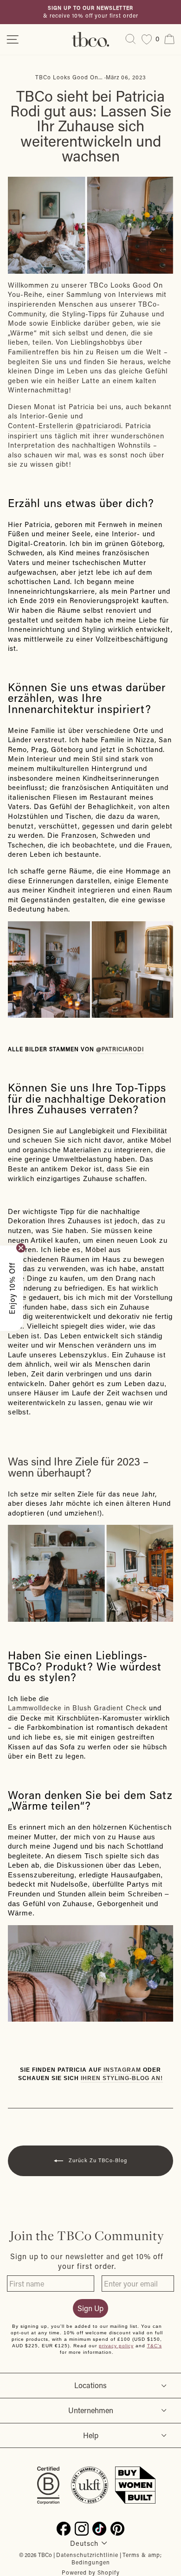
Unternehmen (91, 2410)
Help (91, 2435)
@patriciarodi (120, 1049)
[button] (12, 1288)
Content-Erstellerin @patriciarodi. (65, 426)
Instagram (122, 2070)
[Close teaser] (21, 1248)
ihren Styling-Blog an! (122, 2078)
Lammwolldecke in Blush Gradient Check (77, 1708)
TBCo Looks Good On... (69, 77)
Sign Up (90, 2308)
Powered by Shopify (91, 2572)
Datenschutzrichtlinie (87, 2555)
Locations (90, 2385)
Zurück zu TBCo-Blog (97, 2160)
